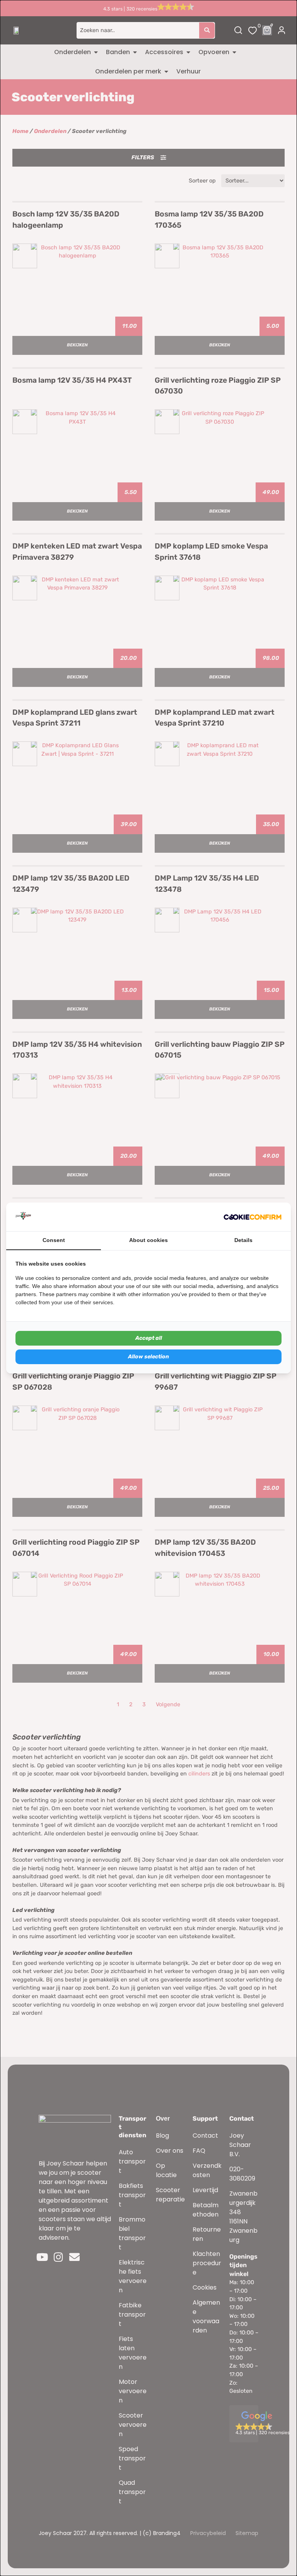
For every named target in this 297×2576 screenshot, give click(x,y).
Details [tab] (243, 1240)
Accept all (149, 1338)
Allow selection (148, 1357)
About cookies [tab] (148, 1240)
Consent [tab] (54, 1240)
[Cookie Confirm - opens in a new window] (253, 1217)
